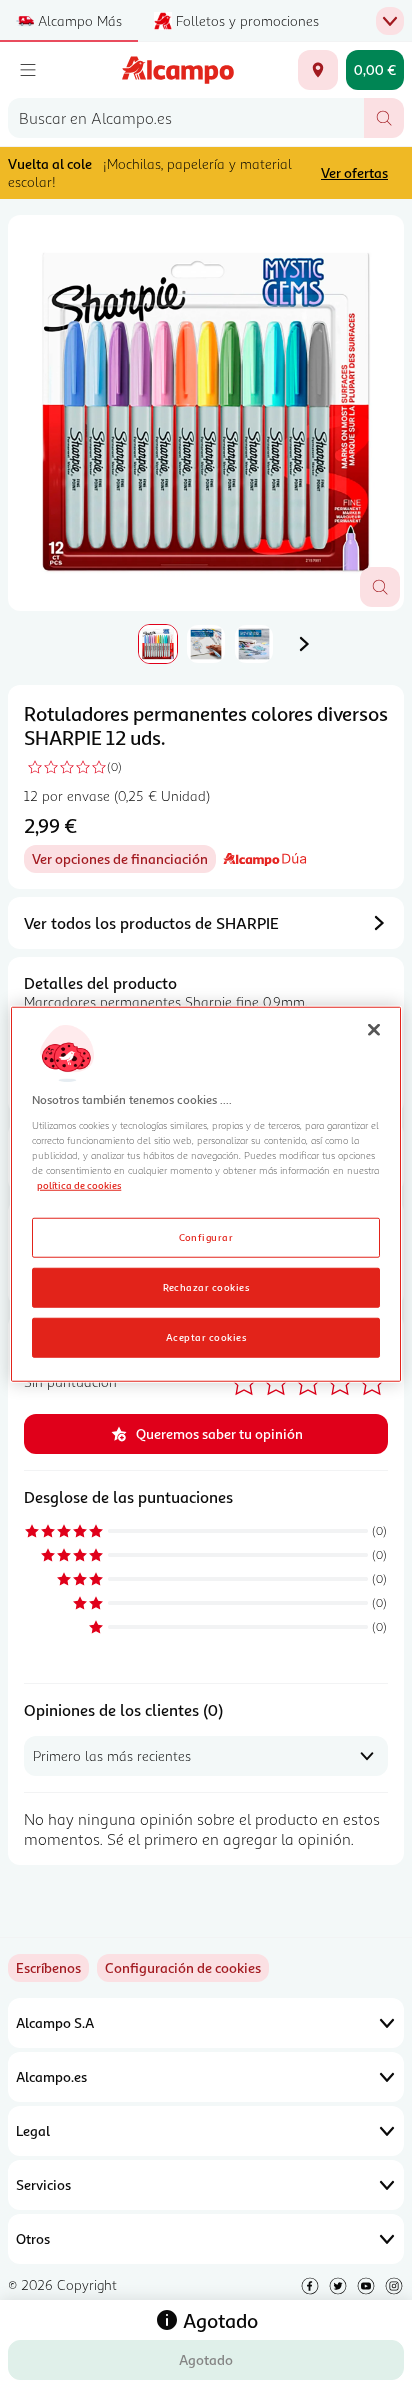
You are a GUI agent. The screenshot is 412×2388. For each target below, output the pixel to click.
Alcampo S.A (55, 2022)
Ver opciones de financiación (124, 861)
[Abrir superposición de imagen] (380, 587)
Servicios (43, 2184)
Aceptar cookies (206, 1336)
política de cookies (79, 1185)
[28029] (318, 70)
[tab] (206, 413)
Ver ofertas (354, 172)
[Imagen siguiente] (304, 644)
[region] (205, 1194)
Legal (33, 2130)
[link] (183, 1968)
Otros (33, 2238)
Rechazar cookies (206, 1286)
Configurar (206, 1236)
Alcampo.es (51, 2076)
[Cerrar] (374, 1030)
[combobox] (186, 118)
